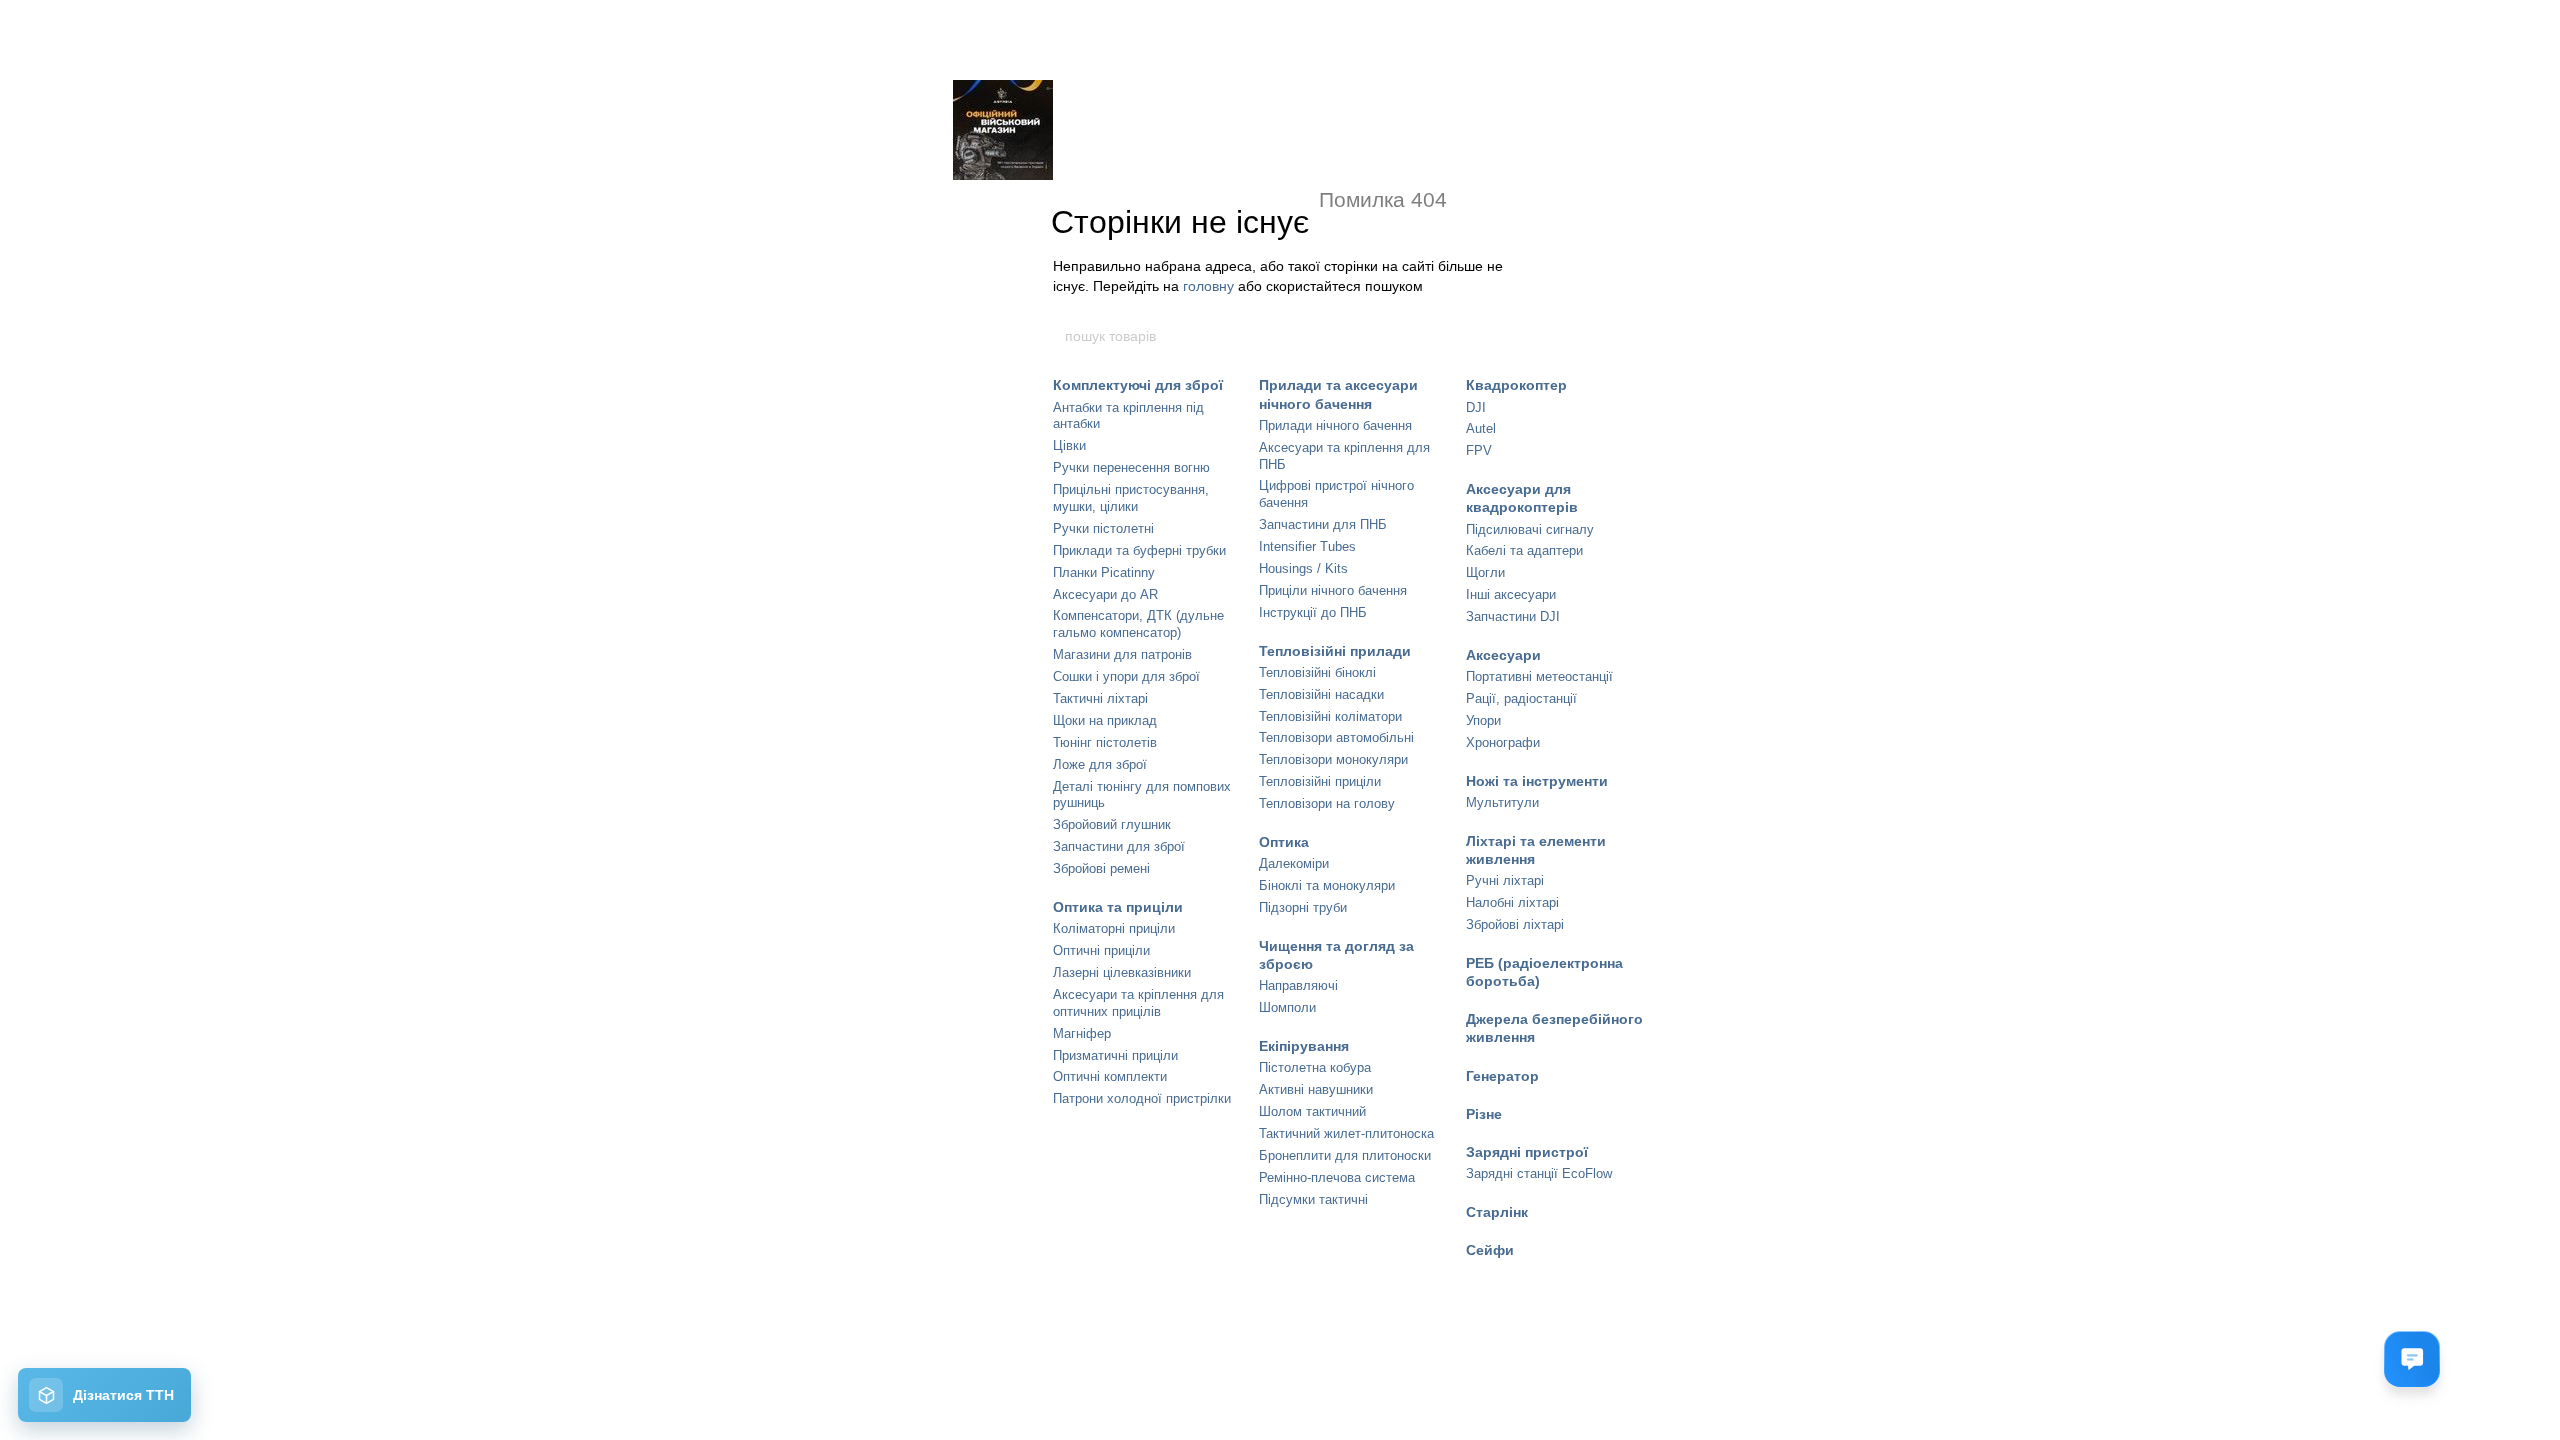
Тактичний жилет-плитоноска (1346, 1133)
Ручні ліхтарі (1505, 880)
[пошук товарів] (1497, 336)
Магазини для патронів (1122, 654)
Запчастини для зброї (1119, 846)
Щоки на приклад (1105, 720)
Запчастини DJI (1513, 616)
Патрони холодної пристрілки (1142, 1098)
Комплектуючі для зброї (1138, 385)
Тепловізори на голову (1327, 803)
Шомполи (1287, 1007)
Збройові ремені (1101, 868)
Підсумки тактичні (1313, 1199)
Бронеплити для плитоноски (1345, 1155)
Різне (1484, 1114)
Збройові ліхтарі (1515, 924)
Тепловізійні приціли (1320, 781)
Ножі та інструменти (1537, 781)
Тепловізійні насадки (1321, 694)
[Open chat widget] (2412, 1359)
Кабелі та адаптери (1524, 550)
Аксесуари (1503, 655)
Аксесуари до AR (1105, 594)
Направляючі (1298, 985)
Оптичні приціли (1101, 950)
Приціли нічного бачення (1333, 590)
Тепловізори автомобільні (1336, 737)
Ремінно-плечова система (1337, 1177)
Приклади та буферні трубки (1139, 550)
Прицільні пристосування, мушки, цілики (1131, 498)
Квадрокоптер (1516, 385)
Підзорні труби (1303, 907)
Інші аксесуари (1511, 594)
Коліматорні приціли (1114, 928)
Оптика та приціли (1118, 907)
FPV (1479, 450)
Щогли (1485, 572)
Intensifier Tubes (1307, 546)
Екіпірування (1304, 1046)
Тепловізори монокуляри (1333, 759)
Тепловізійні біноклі (1317, 672)
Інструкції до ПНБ (1313, 612)
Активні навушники (1316, 1089)
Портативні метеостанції (1539, 676)
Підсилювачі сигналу (1530, 529)
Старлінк (1497, 1212)
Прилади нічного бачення (1335, 425)
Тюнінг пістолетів (1105, 742)
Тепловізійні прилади (1335, 651)
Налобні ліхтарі (1512, 902)
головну (1208, 286)
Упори (1483, 720)
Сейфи (1490, 1250)
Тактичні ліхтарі (1100, 698)
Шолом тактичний (1312, 1111)
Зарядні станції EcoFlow (1539, 1173)
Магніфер (1082, 1033)
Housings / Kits (1303, 568)
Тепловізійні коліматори (1330, 716)
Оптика (1284, 842)
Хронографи (1503, 742)
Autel (1481, 428)
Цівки (1069, 445)
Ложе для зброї (1100, 764)
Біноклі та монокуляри (1327, 885)
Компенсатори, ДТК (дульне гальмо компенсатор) (1138, 624)
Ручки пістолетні (1103, 528)
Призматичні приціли (1115, 1055)
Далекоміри (1294, 863)
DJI (1476, 407)
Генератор (1502, 1076)
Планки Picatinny (1104, 572)
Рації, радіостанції (1521, 698)
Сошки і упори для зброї (1126, 676)
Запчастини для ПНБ (1323, 524)
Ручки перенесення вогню (1131, 467)
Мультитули (1502, 802)
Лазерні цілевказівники (1122, 972)
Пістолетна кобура (1315, 1067)
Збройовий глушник (1112, 824)
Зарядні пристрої (1527, 1152)
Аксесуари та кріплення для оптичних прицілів (1138, 1003)
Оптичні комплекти (1110, 1076)
